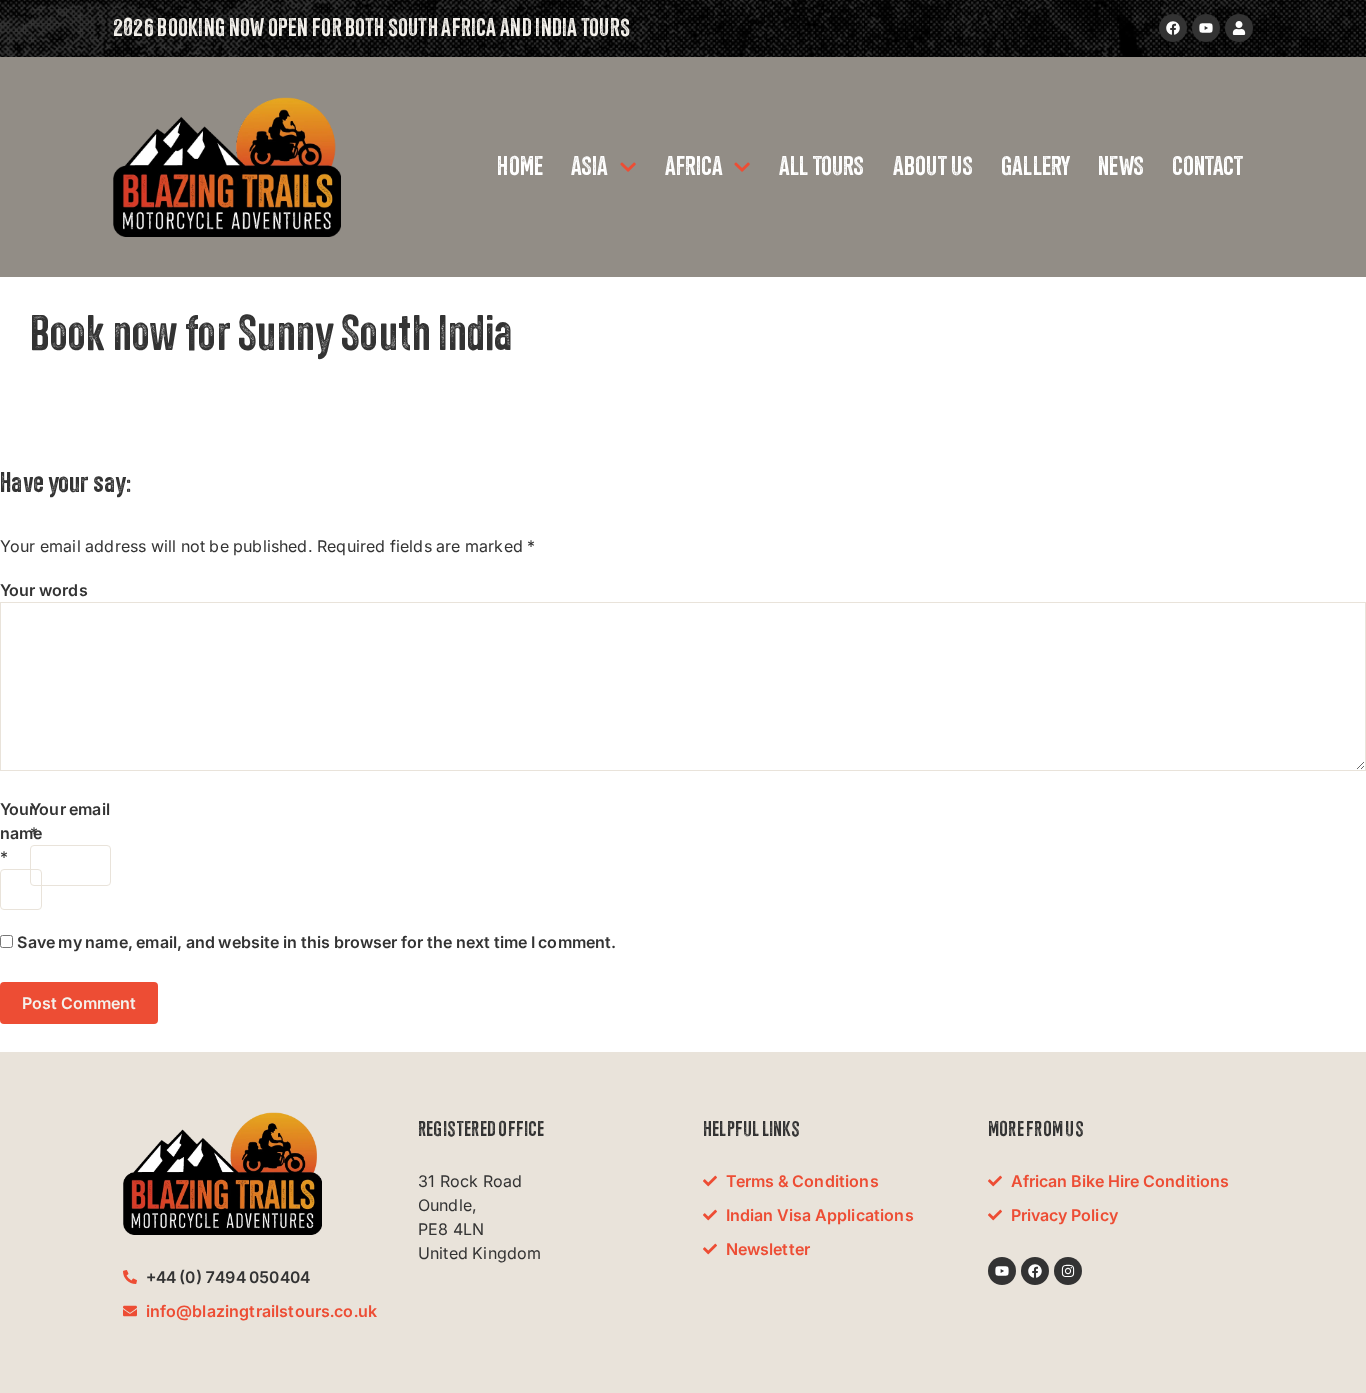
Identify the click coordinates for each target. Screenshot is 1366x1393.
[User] (1239, 28)
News (1121, 167)
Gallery (1035, 167)
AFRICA (694, 167)
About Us (933, 167)
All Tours (822, 167)
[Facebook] (1173, 28)
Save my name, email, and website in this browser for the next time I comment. (316, 942)
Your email (70, 809)
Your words (44, 590)
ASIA (590, 167)
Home (520, 167)
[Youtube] (1206, 28)
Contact (1207, 167)
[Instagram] (1068, 1271)
